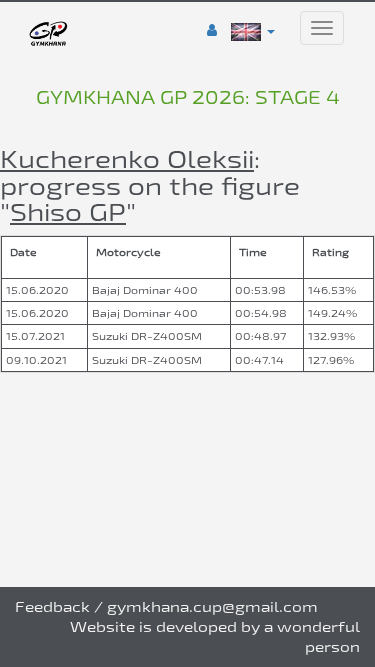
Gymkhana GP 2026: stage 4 (188, 97)
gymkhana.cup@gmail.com (212, 606)
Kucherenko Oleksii (127, 158)
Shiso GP (68, 211)
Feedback (52, 606)
